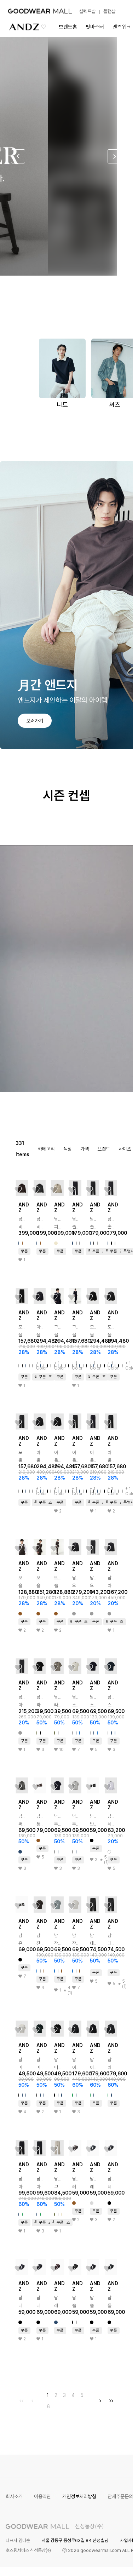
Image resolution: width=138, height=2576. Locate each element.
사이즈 (125, 1149)
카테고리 (46, 1149)
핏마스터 (95, 27)
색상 (68, 1149)
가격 (85, 1149)
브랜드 (104, 1149)
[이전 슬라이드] (18, 156)
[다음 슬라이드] (115, 156)
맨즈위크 (122, 27)
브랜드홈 (68, 27)
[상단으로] (99, 2562)
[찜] (18, 1190)
